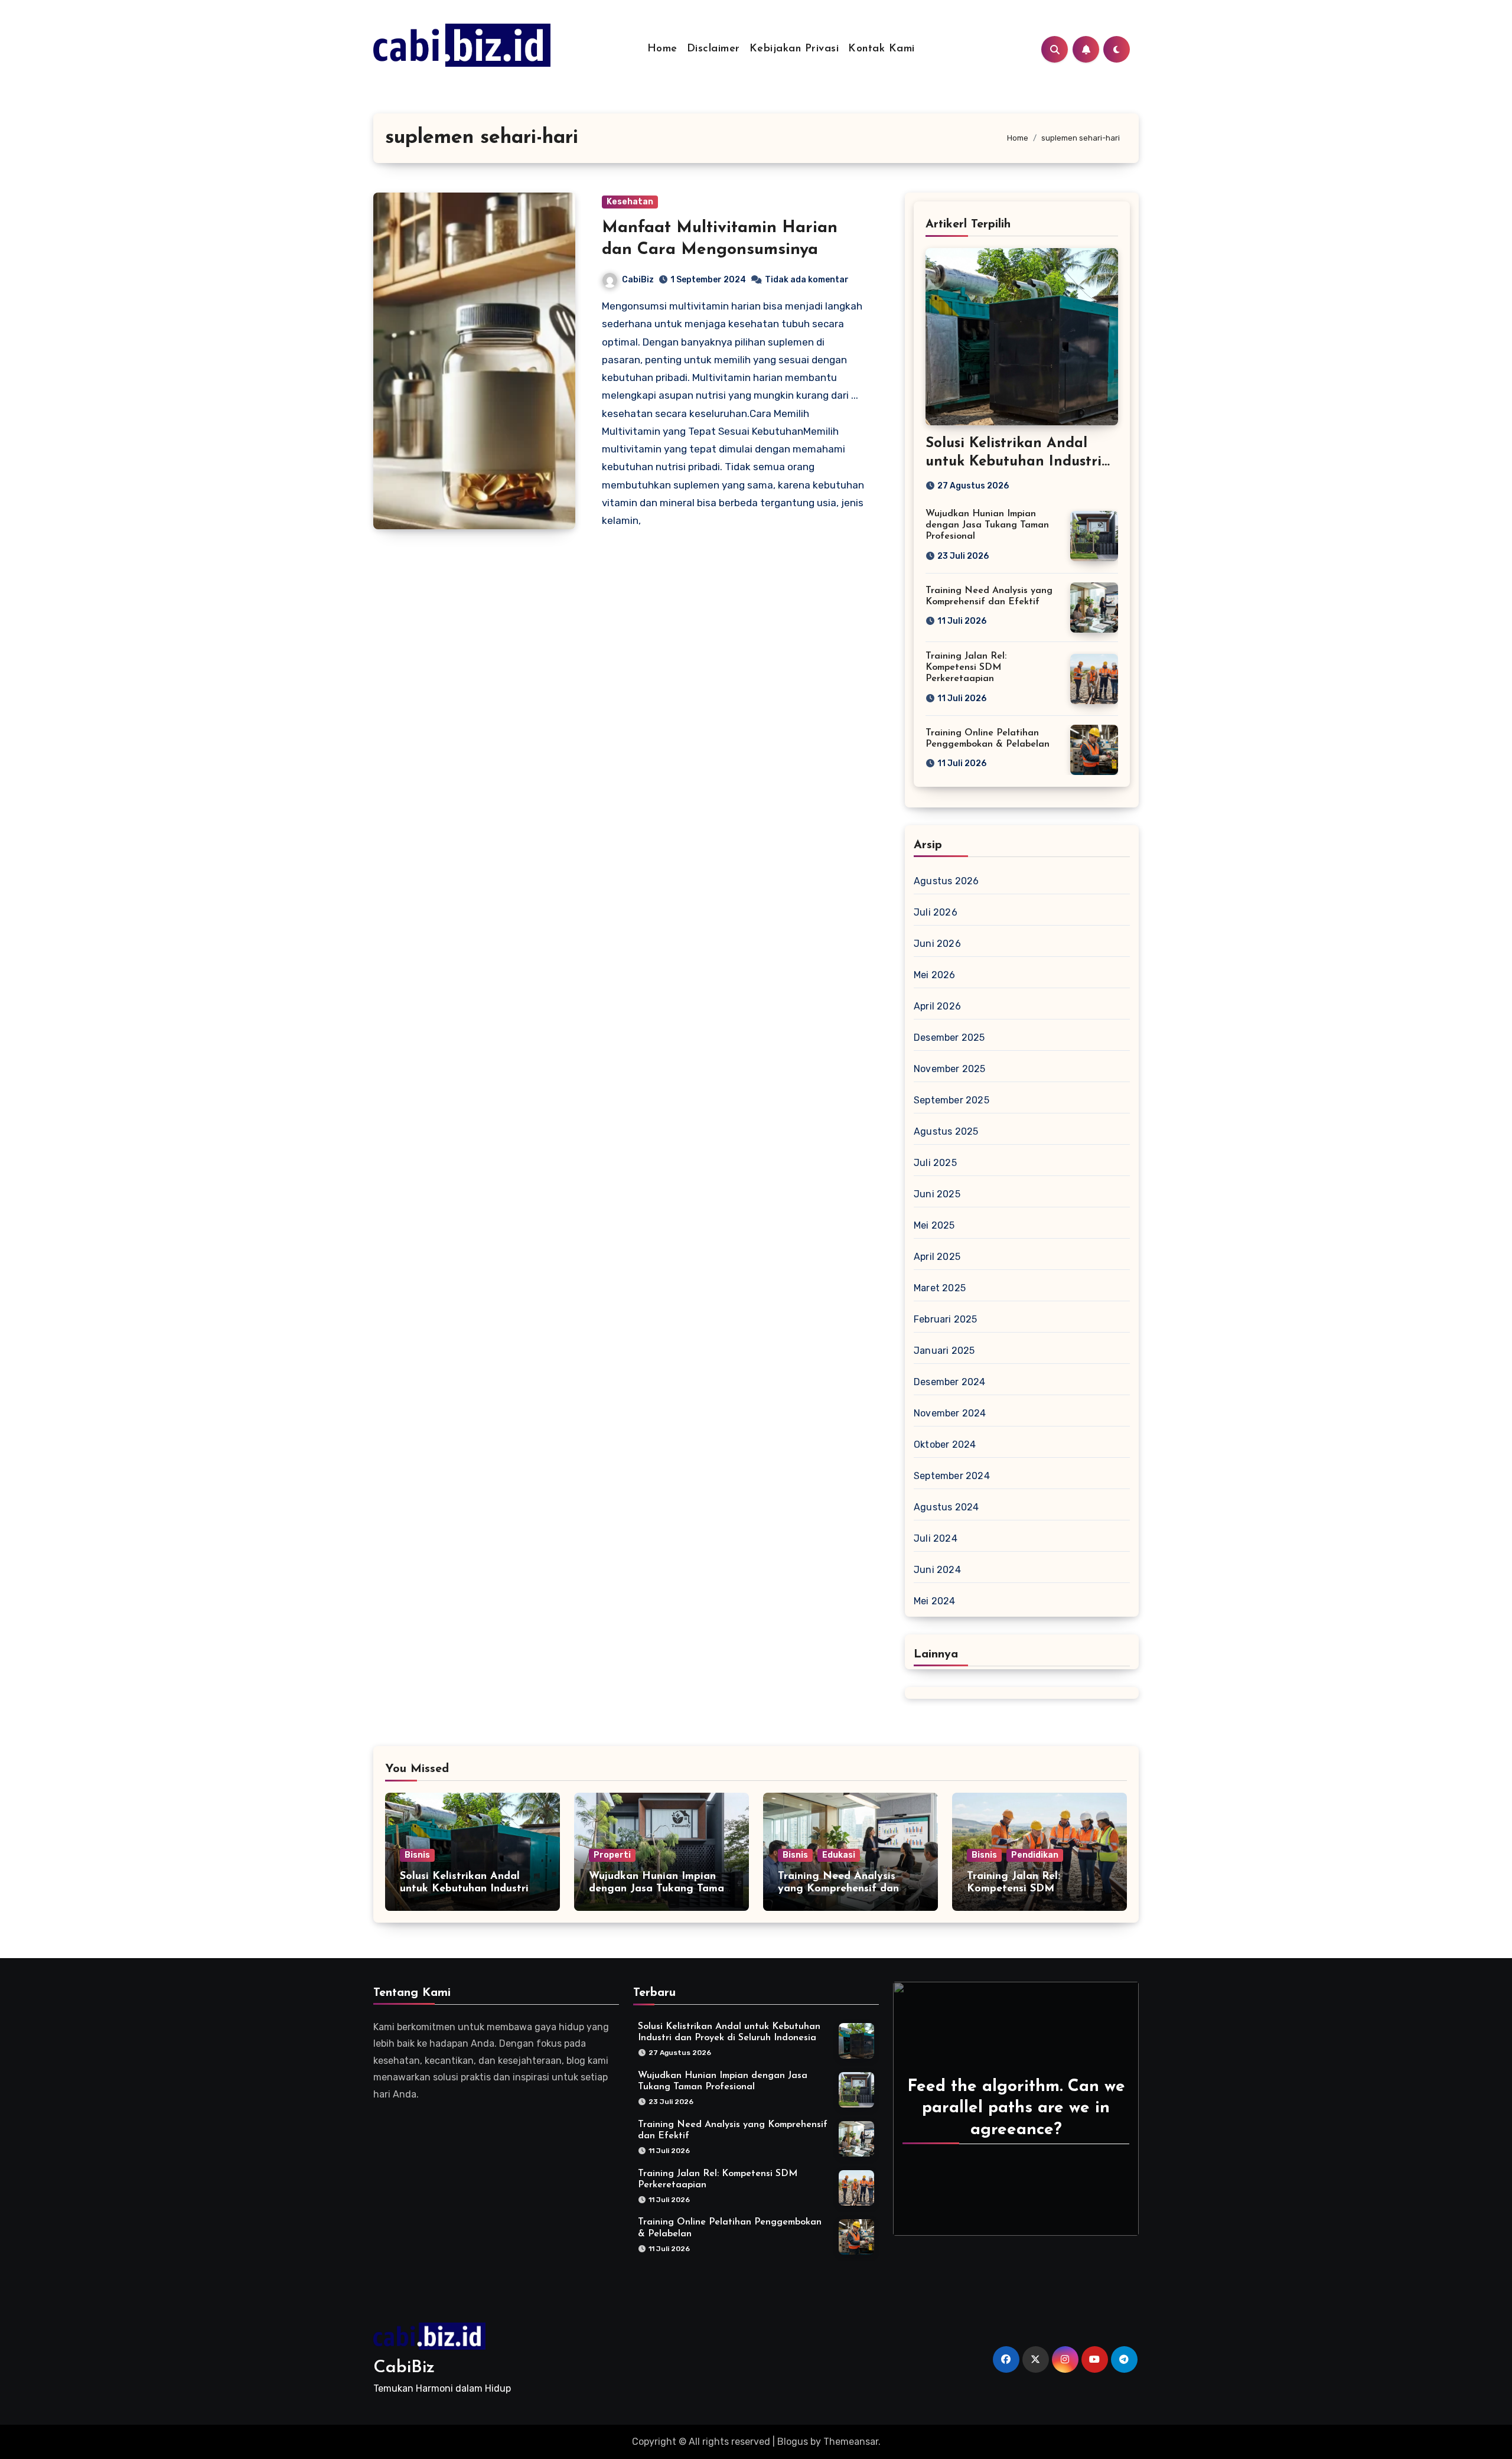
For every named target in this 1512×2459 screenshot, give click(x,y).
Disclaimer (713, 49)
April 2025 (937, 1257)
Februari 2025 (946, 1319)
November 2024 (950, 1413)
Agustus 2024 (946, 1507)
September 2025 (951, 1100)
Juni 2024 (937, 1570)
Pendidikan (1035, 1855)
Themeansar (851, 2442)
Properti (612, 1855)
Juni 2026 (937, 944)
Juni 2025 (937, 1194)
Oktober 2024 (945, 1445)
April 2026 (937, 1006)
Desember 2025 (949, 1038)
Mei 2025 (934, 1225)
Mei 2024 (935, 1601)
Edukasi (839, 1855)
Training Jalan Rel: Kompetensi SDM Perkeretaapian (966, 667)
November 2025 (950, 1069)
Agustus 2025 (946, 1131)
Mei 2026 (935, 975)
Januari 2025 (944, 1351)
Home (662, 49)
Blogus (793, 2442)
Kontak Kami (882, 49)
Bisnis (417, 1855)
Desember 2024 (950, 1382)
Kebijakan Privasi (794, 49)
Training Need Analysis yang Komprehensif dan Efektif (838, 1889)
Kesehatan (630, 202)
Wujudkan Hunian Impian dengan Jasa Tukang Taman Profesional (987, 525)
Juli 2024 (936, 1538)
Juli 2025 (935, 1163)
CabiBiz (638, 280)
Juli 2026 (936, 912)
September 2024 (952, 1476)
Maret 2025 (940, 1288)
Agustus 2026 (946, 881)
